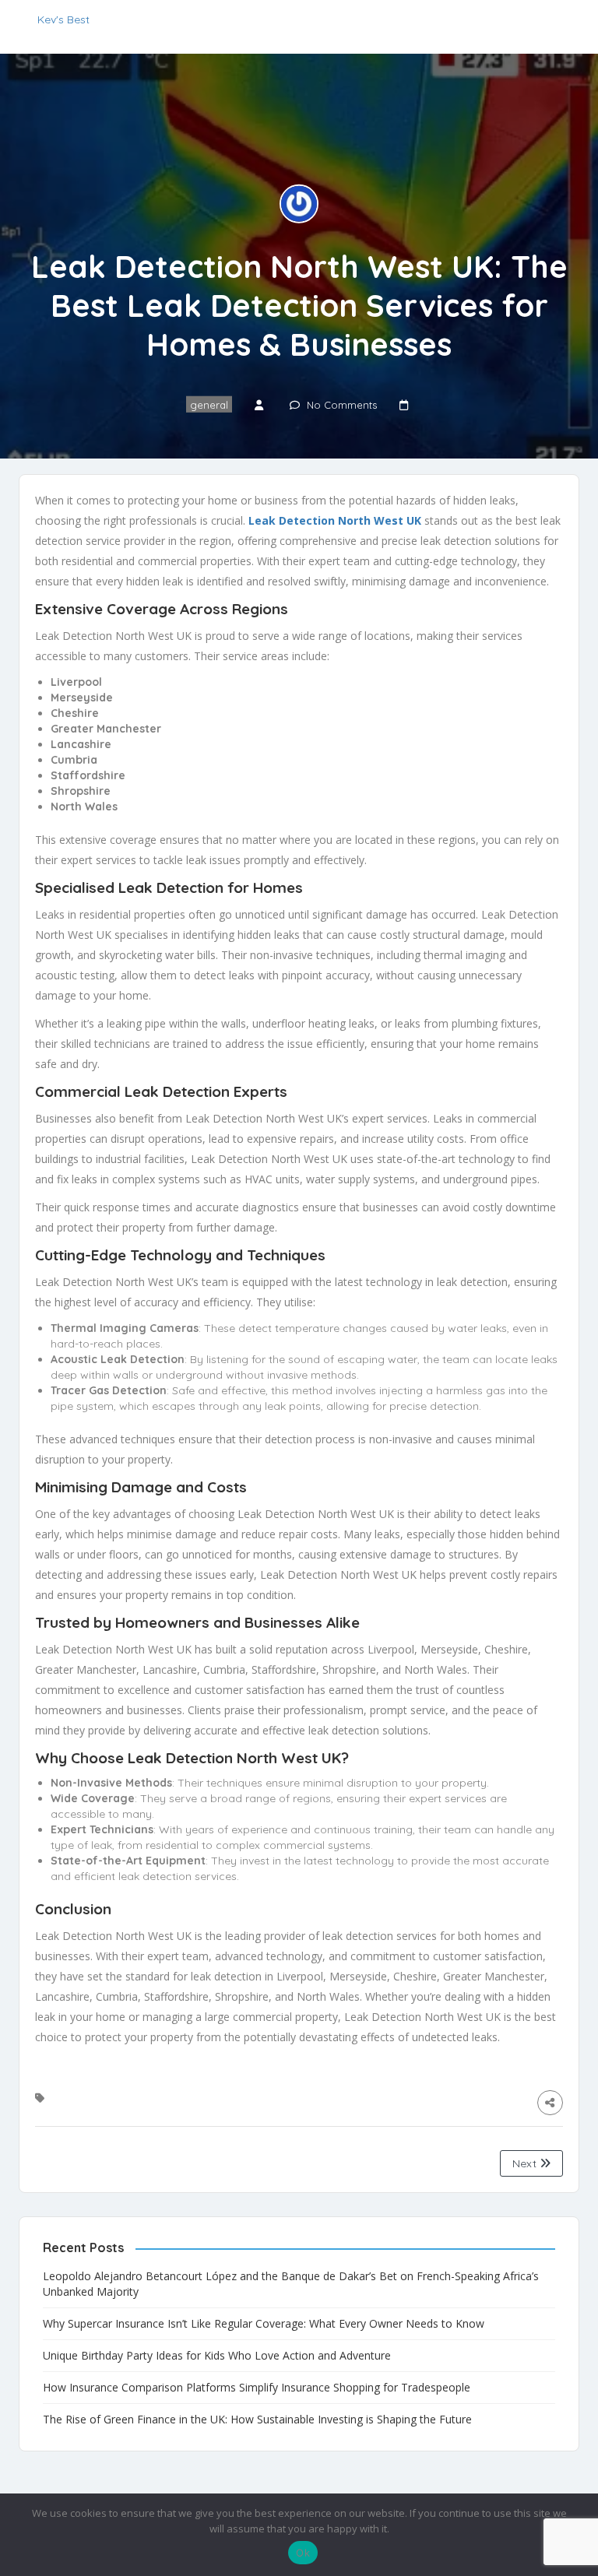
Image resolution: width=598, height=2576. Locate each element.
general (209, 404)
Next (526, 2163)
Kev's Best (63, 19)
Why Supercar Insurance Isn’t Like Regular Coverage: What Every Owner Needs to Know (264, 2323)
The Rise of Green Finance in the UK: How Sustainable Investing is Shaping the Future (257, 2419)
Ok (303, 2553)
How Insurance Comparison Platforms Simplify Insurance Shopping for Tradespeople (257, 2387)
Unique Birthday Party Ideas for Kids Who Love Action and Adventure (217, 2355)
